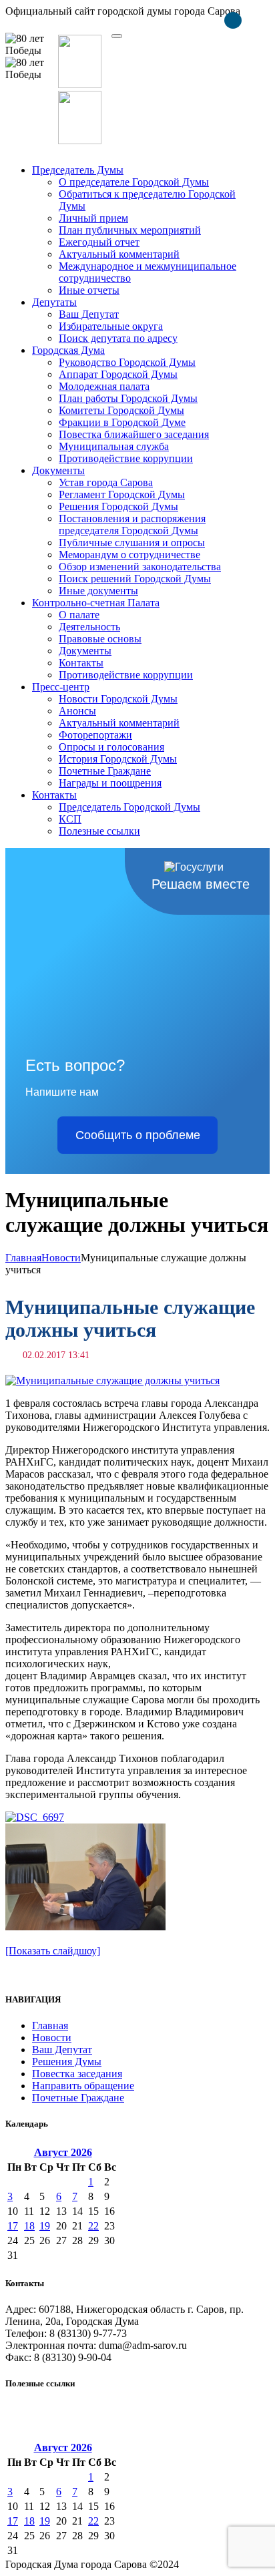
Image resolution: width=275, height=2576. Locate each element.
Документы (58, 470)
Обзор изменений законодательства (140, 567)
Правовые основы (100, 639)
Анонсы (77, 711)
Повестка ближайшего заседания (134, 434)
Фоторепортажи (95, 735)
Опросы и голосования (111, 747)
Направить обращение (83, 2086)
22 (93, 2226)
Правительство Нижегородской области (97, 2421)
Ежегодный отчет (99, 242)
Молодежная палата (104, 386)
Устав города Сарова (106, 482)
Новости (61, 1258)
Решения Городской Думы (118, 506)
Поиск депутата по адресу (118, 338)
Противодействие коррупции (126, 458)
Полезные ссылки (99, 831)
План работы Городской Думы (128, 398)
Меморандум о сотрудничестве (129, 555)
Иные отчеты (89, 290)
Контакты (81, 663)
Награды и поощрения (110, 783)
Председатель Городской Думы (129, 807)
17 (13, 2226)
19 (45, 2226)
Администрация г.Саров (61, 2433)
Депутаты (54, 302)
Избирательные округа (111, 326)
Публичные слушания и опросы (132, 543)
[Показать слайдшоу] (53, 1951)
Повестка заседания (77, 2074)
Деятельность (89, 627)
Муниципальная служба (114, 446)
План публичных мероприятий (130, 230)
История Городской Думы (118, 759)
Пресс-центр (61, 687)
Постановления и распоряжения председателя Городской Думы (132, 524)
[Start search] (117, 36)
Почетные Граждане (105, 771)
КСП (70, 819)
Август (63, 2152)
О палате (79, 615)
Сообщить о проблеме (138, 1135)
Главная (23, 1258)
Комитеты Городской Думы (121, 410)
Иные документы (98, 591)
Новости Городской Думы (118, 699)
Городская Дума (68, 350)
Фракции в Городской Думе (122, 422)
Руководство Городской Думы (127, 362)
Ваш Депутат (89, 314)
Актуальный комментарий (119, 254)
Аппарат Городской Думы (118, 374)
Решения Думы (67, 2062)
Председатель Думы (78, 170)
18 (29, 2226)
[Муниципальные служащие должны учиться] (112, 1380)
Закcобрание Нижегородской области (91, 2409)
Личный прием (93, 218)
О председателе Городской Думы (134, 182)
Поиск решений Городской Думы (135, 579)
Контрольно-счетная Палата (96, 603)
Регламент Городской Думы (122, 494)
